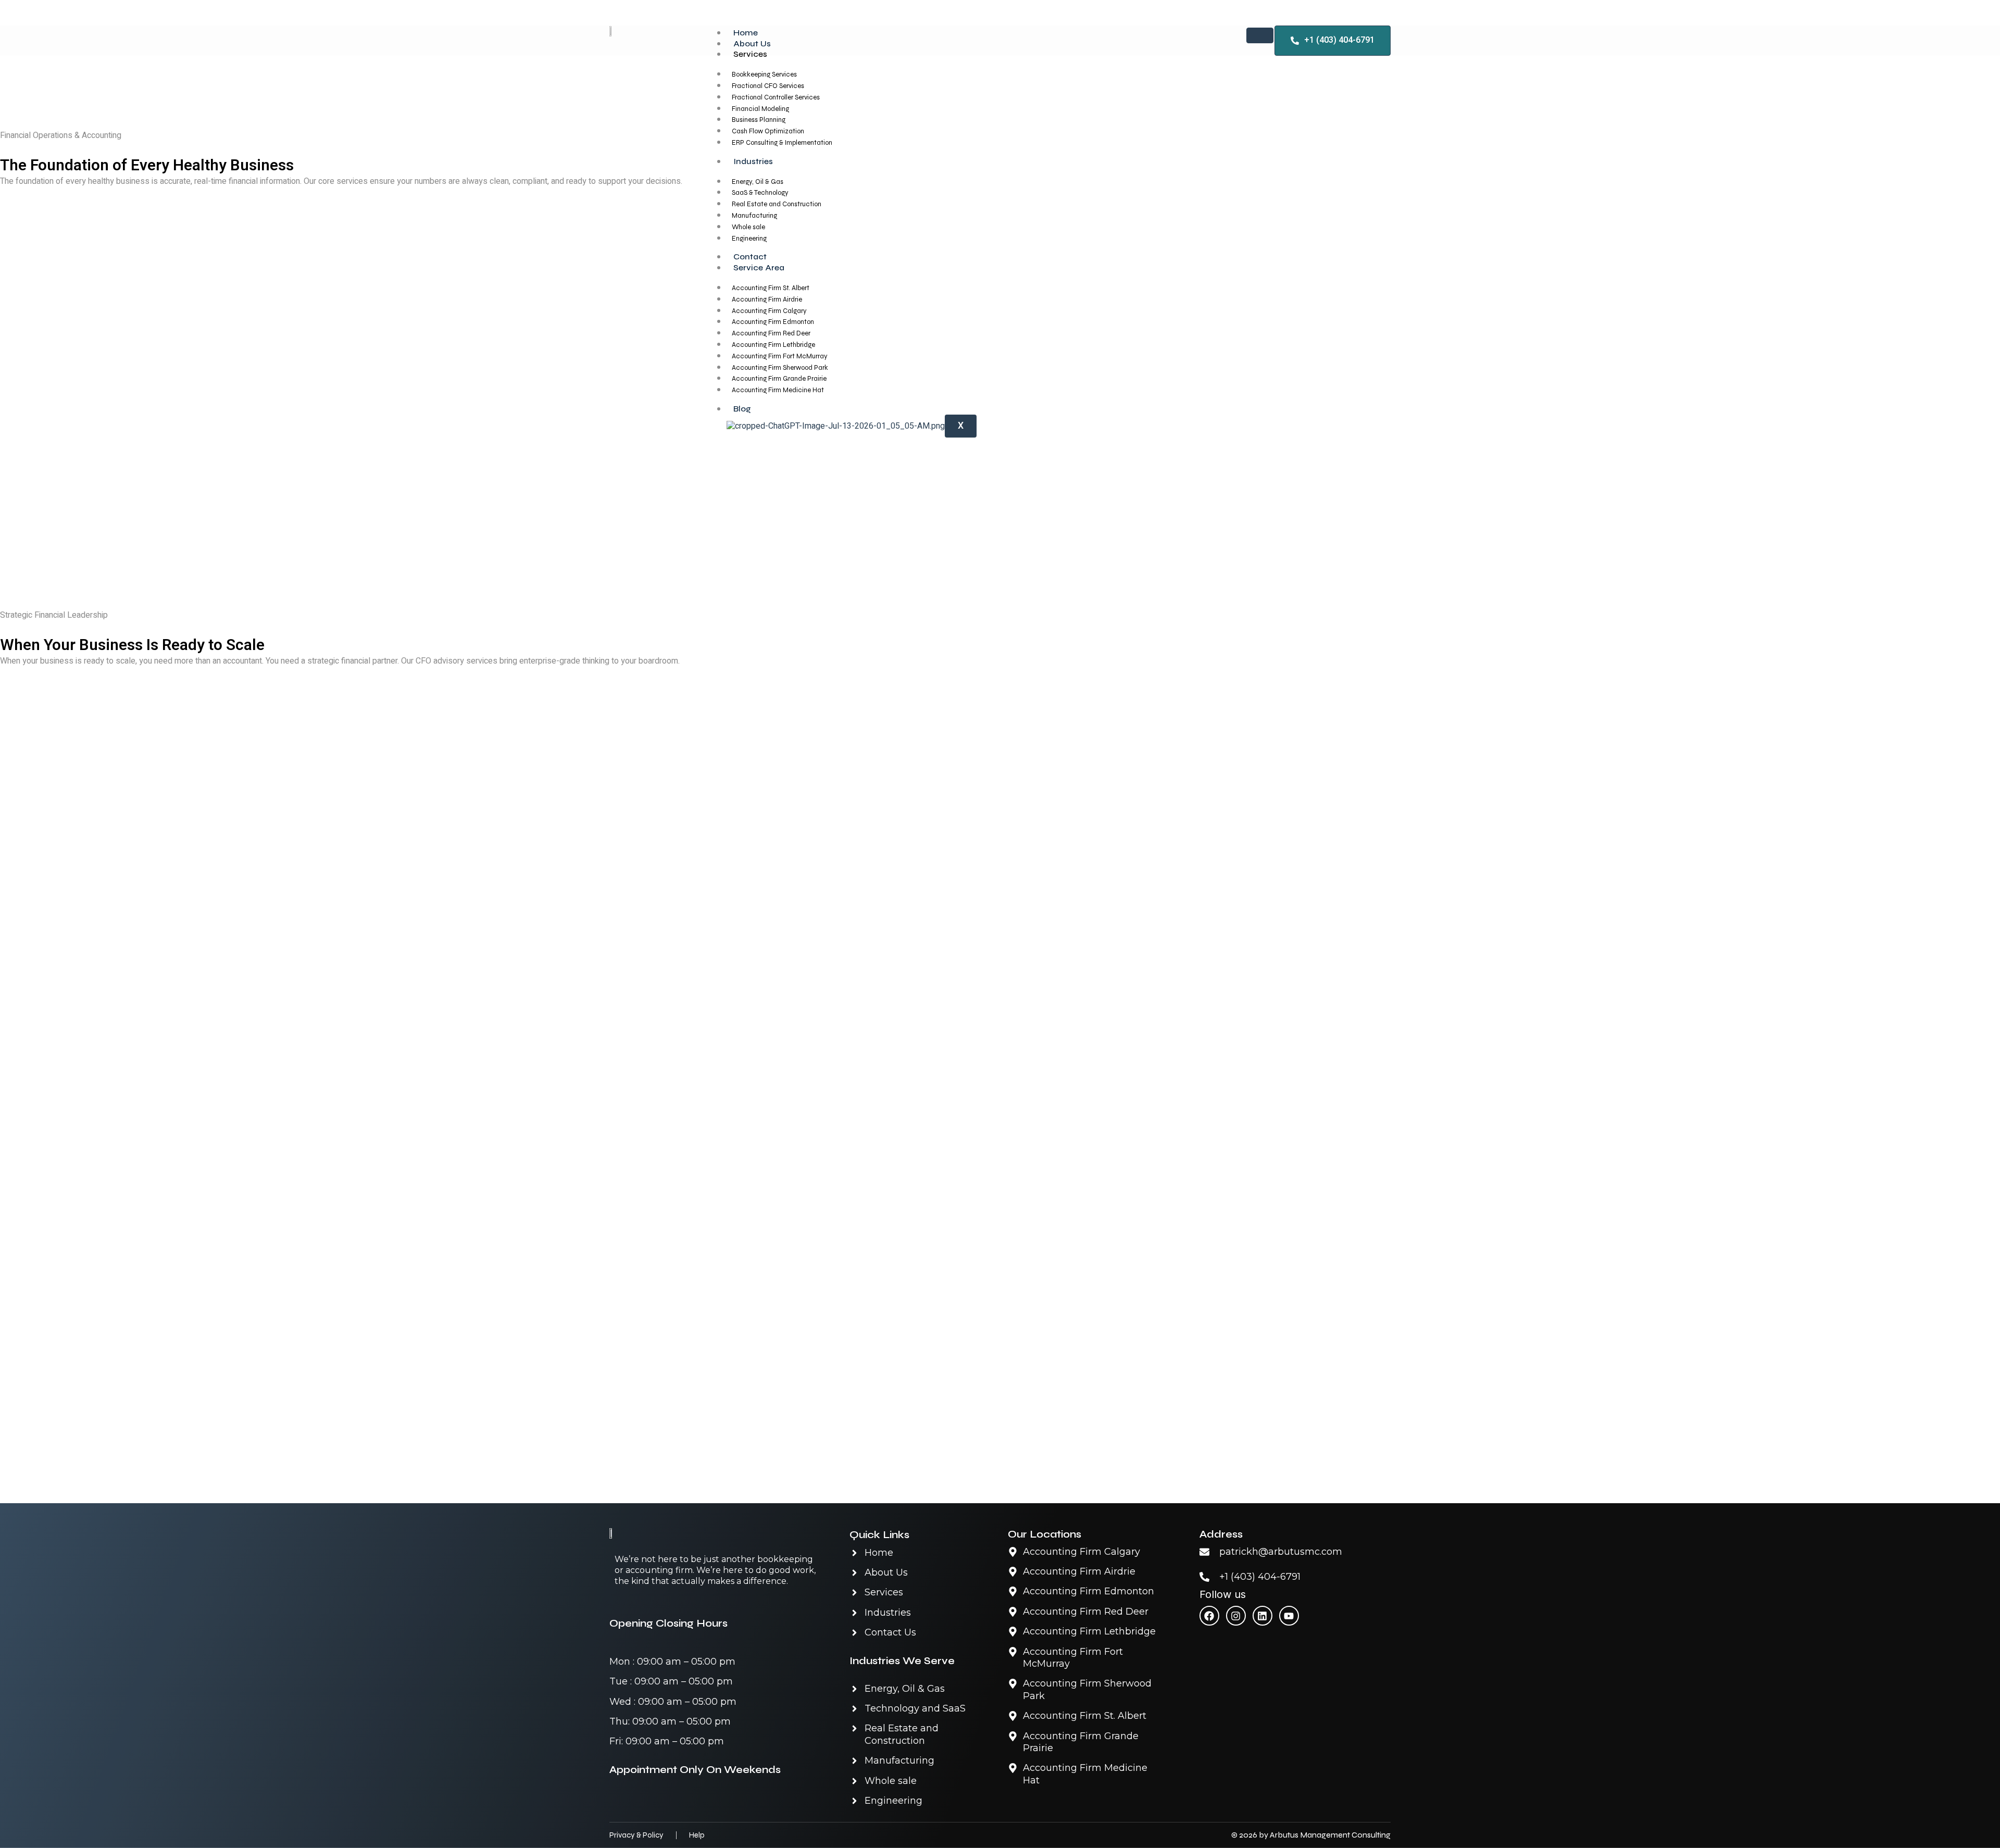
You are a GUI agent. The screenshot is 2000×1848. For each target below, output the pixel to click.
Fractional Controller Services (776, 97)
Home (746, 33)
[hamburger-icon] (1260, 35)
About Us (752, 43)
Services (750, 54)
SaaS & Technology (760, 193)
